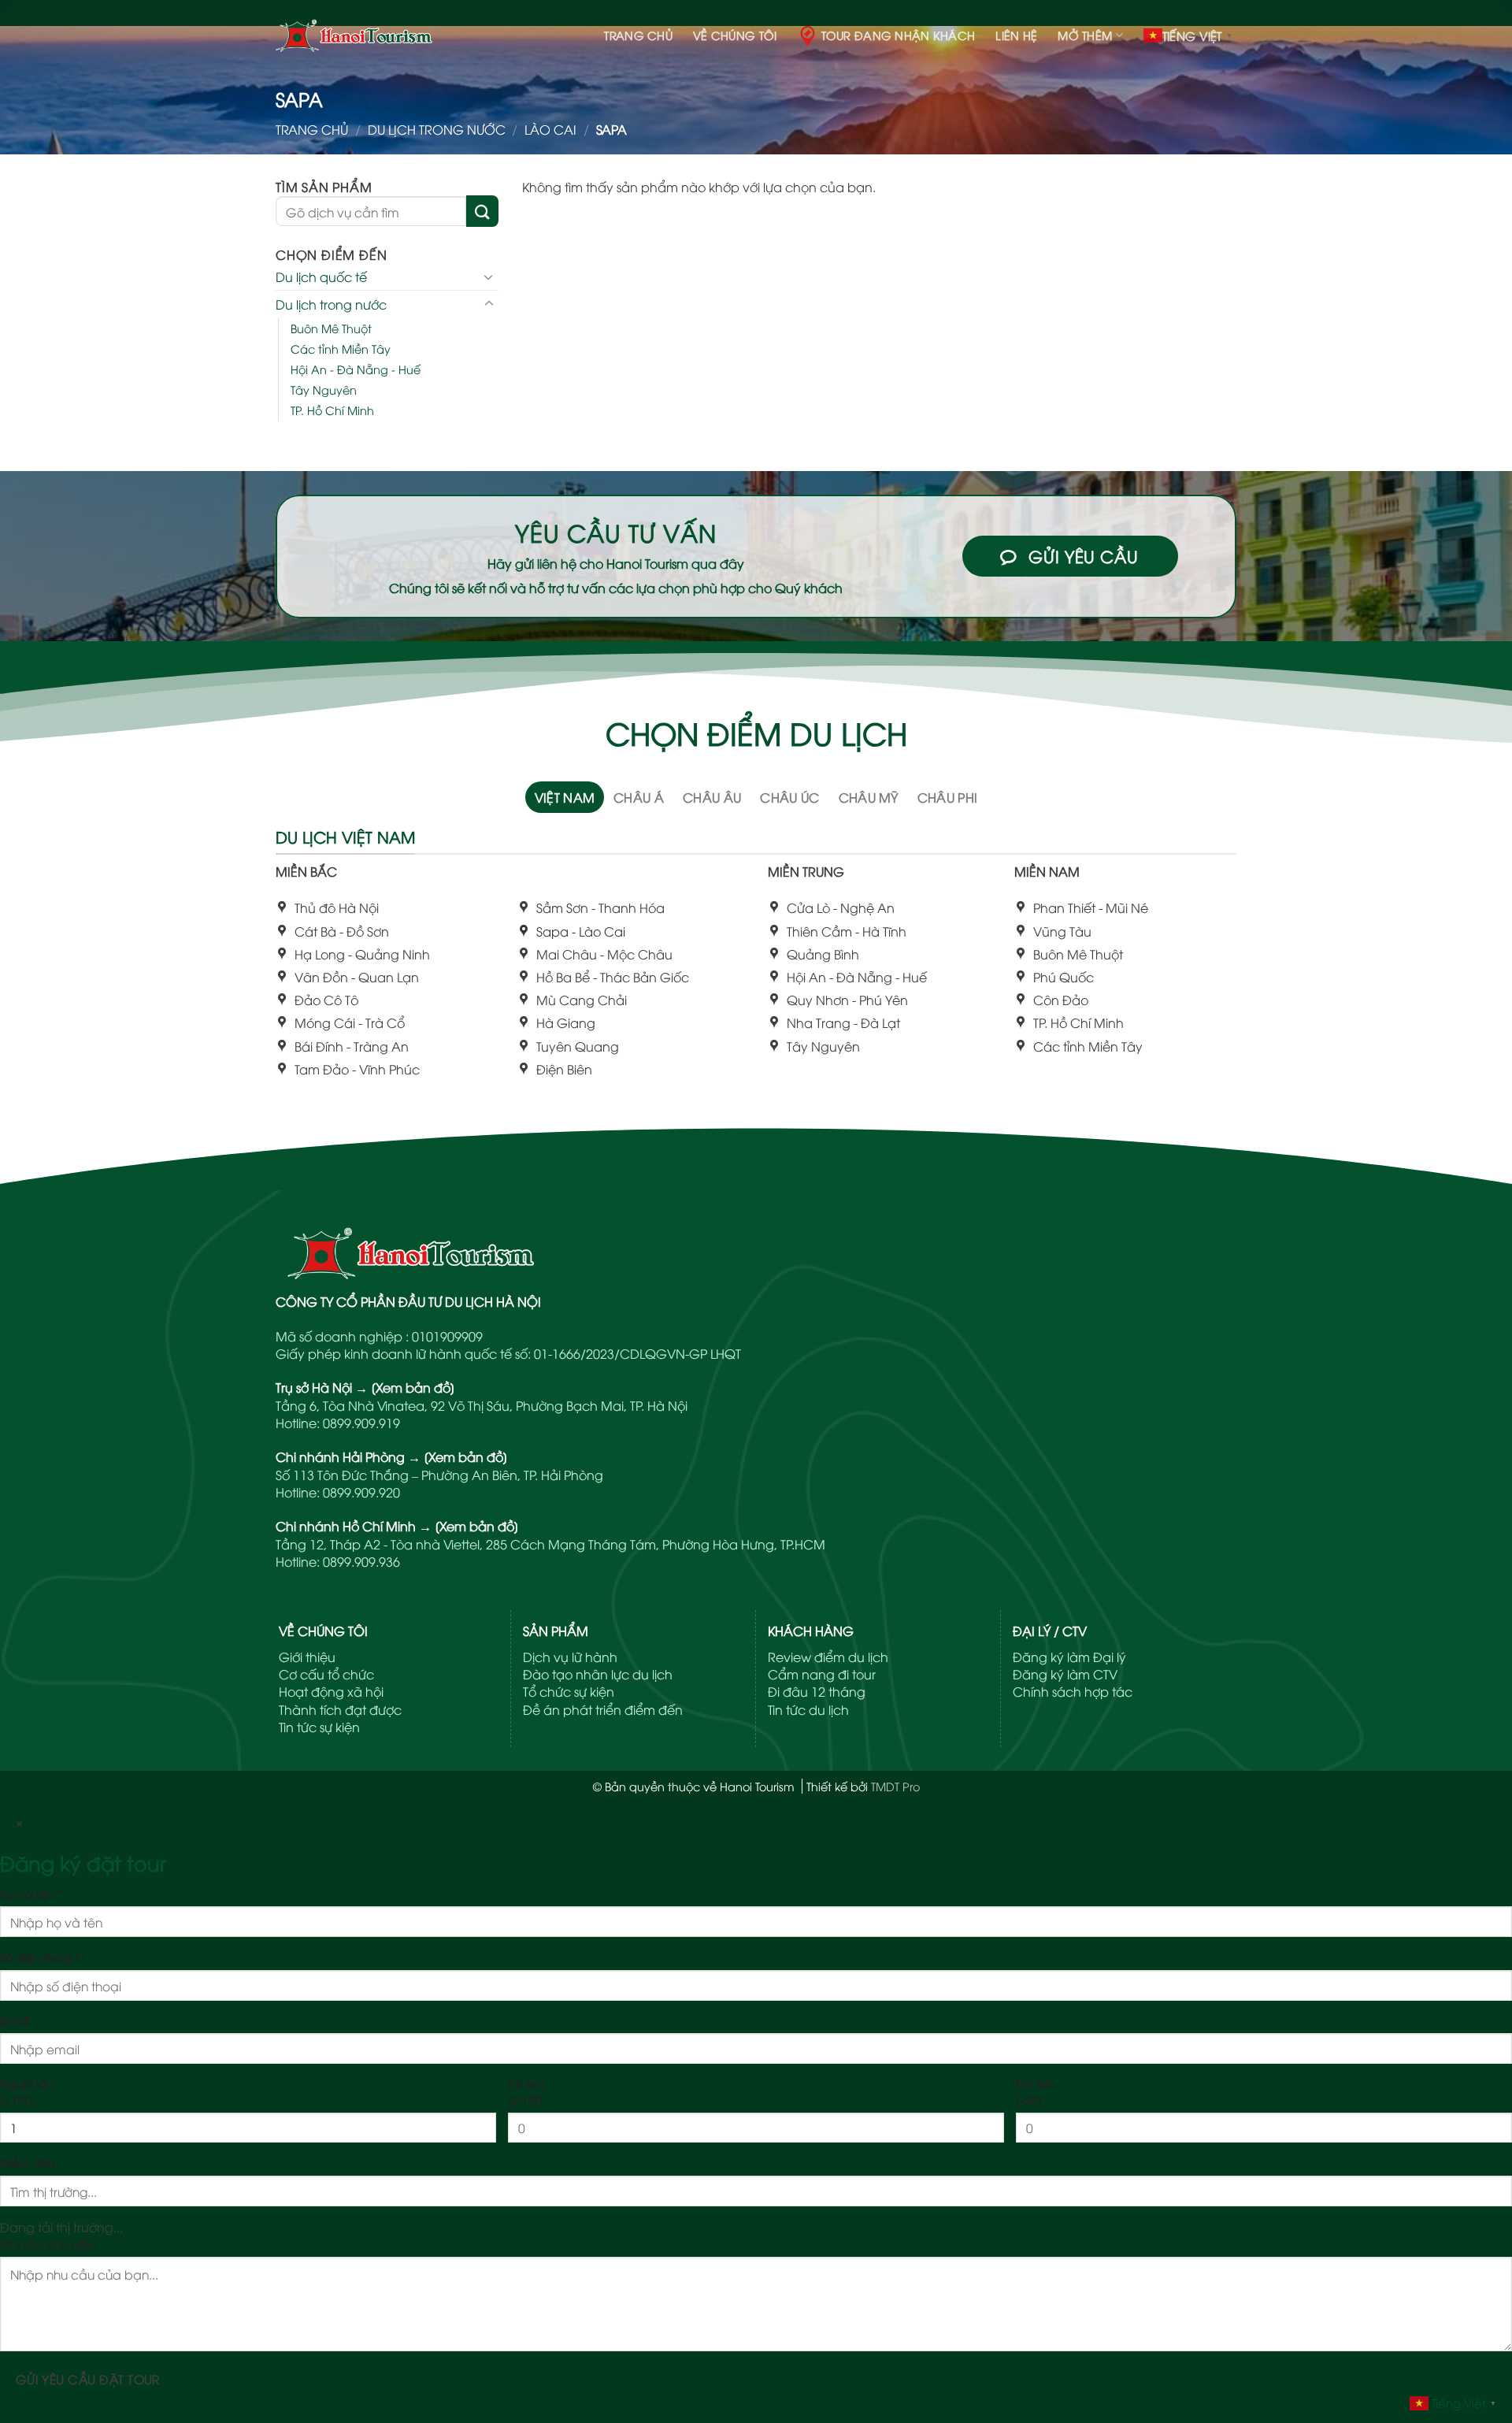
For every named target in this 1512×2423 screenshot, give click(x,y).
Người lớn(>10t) (26, 2091)
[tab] (565, 797)
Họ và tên (31, 1893)
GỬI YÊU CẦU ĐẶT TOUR (88, 2378)
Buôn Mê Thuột (331, 327)
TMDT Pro (895, 1786)
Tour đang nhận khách (899, 35)
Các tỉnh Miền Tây (341, 349)
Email (15, 2020)
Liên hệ (1016, 35)
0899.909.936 (361, 1561)
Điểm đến (27, 2163)
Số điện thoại (40, 1957)
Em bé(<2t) (1034, 2091)
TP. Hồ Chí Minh (332, 410)
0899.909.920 (361, 1492)
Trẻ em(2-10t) (526, 2091)
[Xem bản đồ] (413, 1387)
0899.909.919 (361, 1423)
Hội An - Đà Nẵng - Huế (356, 369)
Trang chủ (638, 35)
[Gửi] (482, 211)
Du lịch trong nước (437, 129)
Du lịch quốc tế (321, 276)
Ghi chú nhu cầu (47, 2244)
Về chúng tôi (735, 35)
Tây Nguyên (324, 390)
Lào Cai (550, 129)
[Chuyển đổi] (489, 276)
